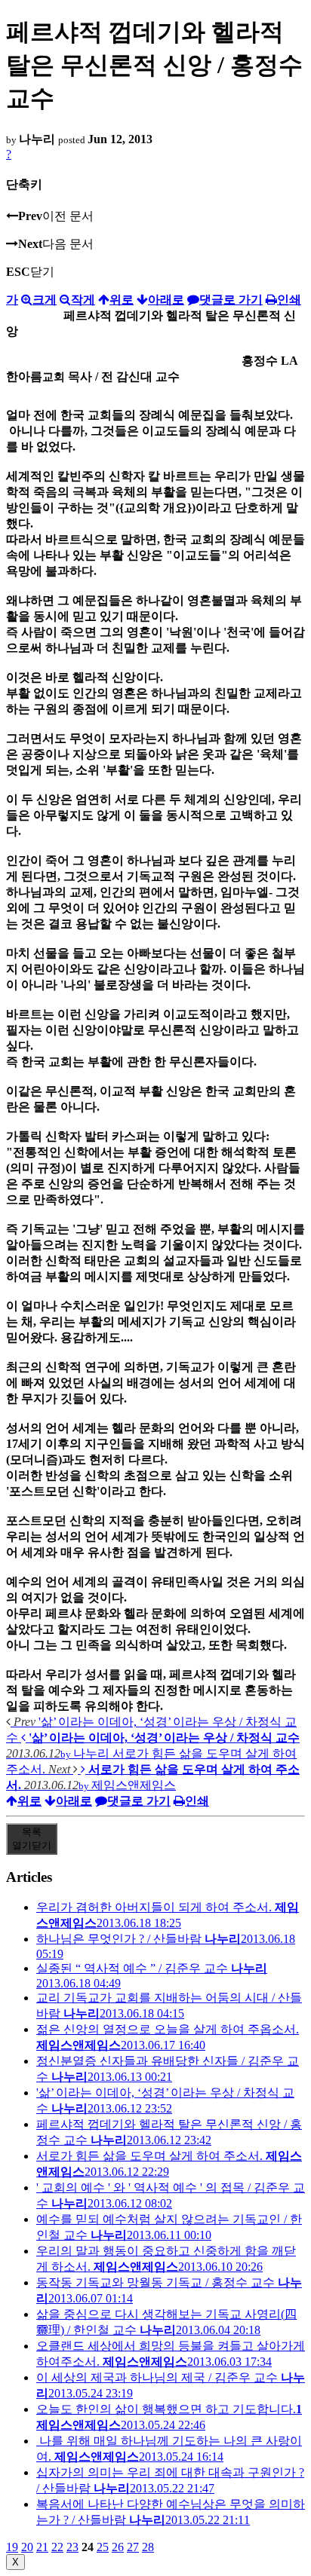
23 (72, 2547)
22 (57, 2547)
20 (27, 2547)
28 (148, 2547)
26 (118, 2547)
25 (103, 2547)
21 (42, 2547)
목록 (32, 1839)
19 (12, 2547)
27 (133, 2547)
